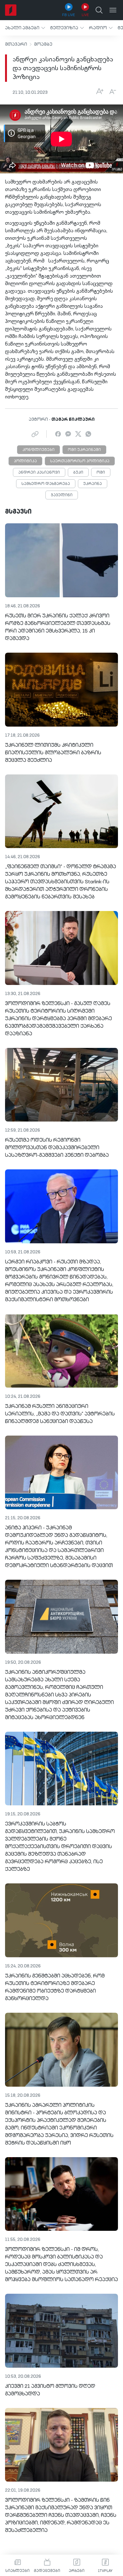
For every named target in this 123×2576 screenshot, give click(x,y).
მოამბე (43, 44)
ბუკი (78, 473)
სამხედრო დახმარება (46, 484)
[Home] (11, 10)
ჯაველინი (62, 495)
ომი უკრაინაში (84, 450)
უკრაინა (93, 484)
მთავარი (16, 44)
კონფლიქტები (38, 450)
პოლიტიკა (25, 461)
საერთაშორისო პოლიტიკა (80, 461)
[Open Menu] (113, 10)
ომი (101, 473)
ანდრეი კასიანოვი (39, 473)
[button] (25, 28)
